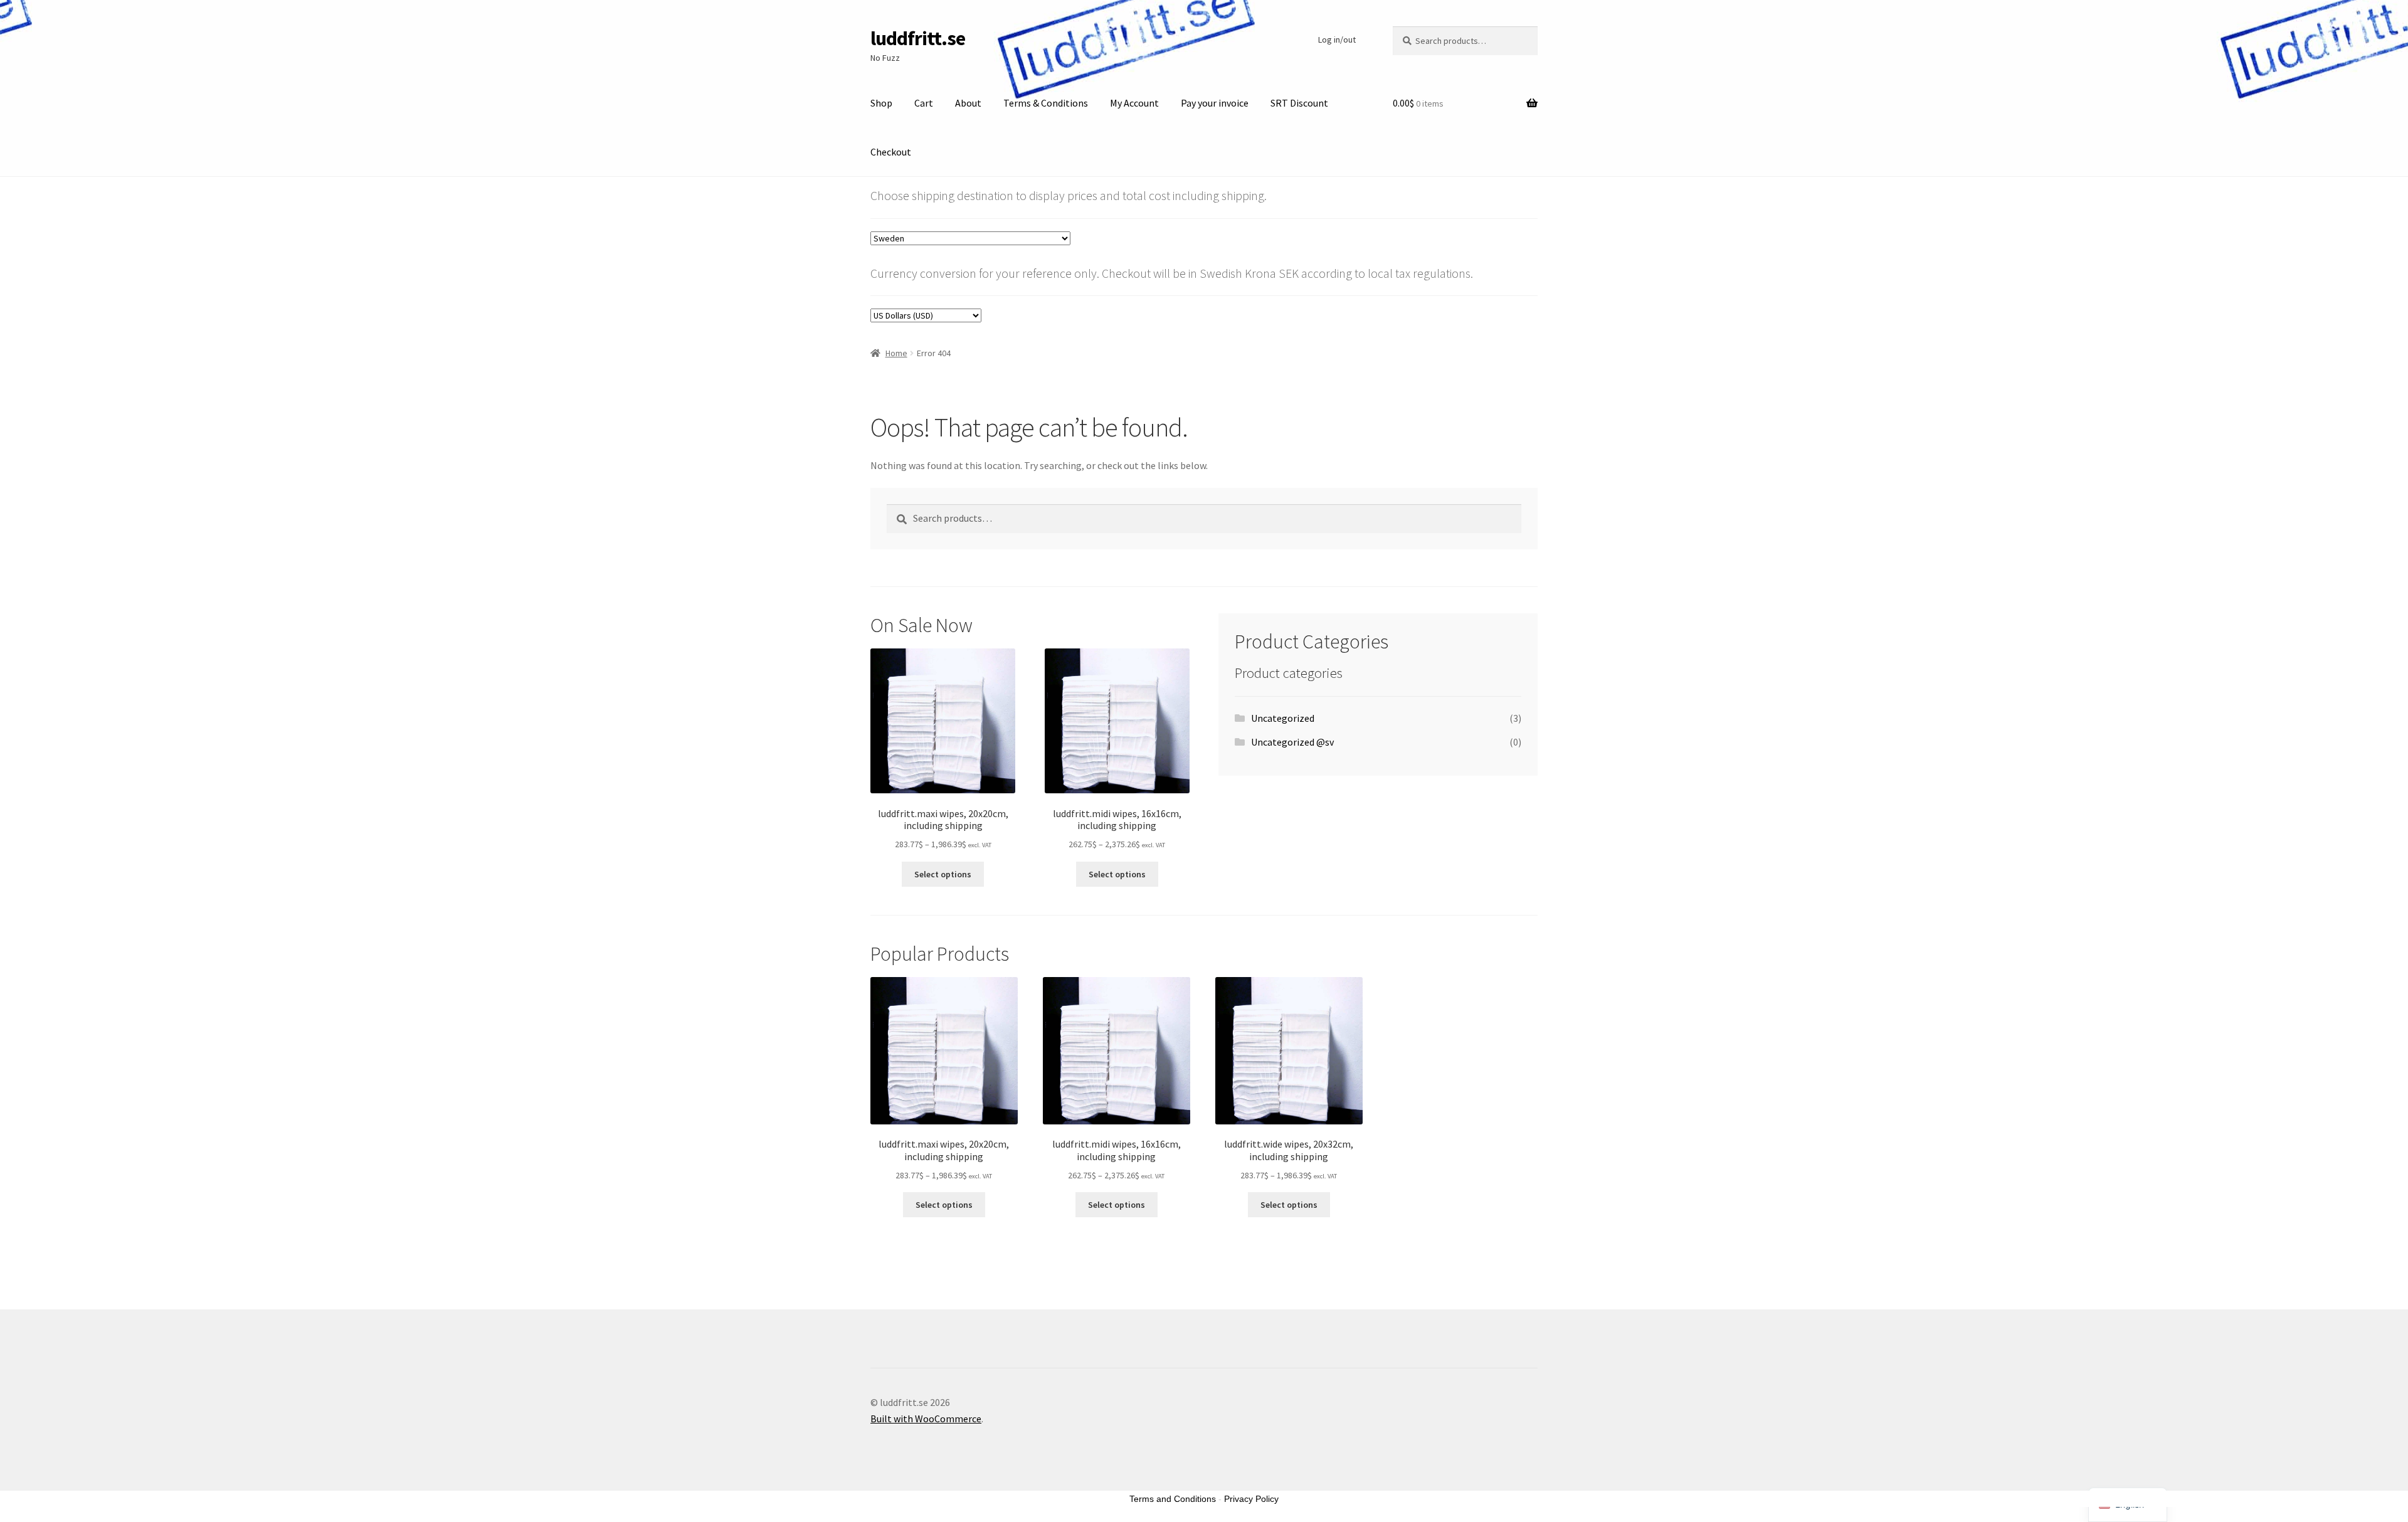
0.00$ (1418, 103)
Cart (924, 103)
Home (896, 353)
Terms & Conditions (1046, 103)
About (968, 103)
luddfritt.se (918, 38)
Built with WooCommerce (926, 1419)
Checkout (891, 152)
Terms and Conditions (1173, 1499)
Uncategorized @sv (1292, 742)
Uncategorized (1283, 718)
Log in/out (1337, 40)
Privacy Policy (1251, 1499)
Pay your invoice (1215, 103)
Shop (881, 103)
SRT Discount (1299, 103)
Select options (943, 874)
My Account (1134, 103)
